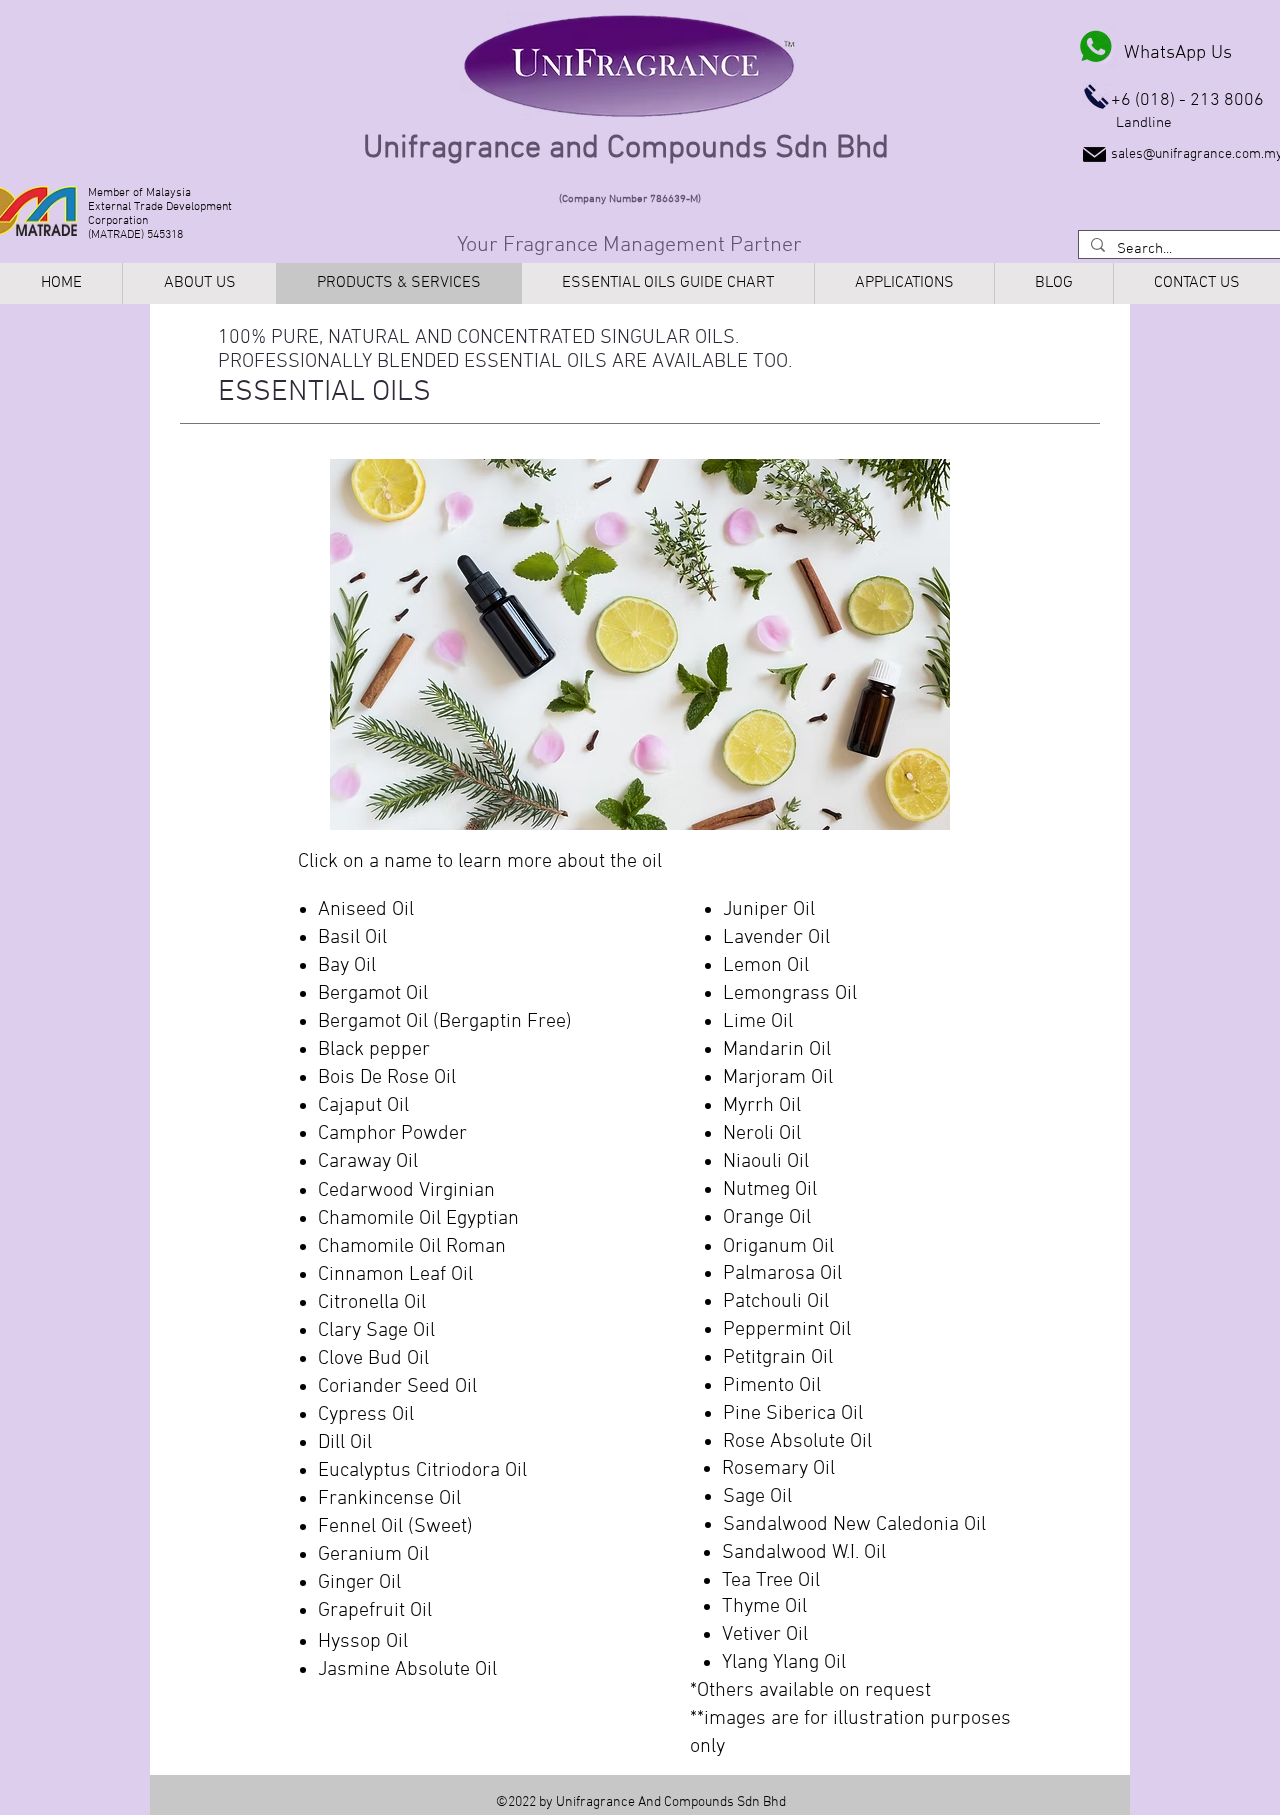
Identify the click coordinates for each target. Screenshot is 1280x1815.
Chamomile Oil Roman (412, 1247)
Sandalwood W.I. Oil (804, 1553)
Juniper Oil (769, 910)
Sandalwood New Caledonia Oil (854, 1525)
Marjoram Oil (778, 1078)
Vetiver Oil (765, 1635)
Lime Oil (758, 1022)
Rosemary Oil (778, 1469)
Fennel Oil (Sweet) (395, 1527)
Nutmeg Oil (770, 1190)
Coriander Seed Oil (400, 1387)
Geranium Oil (373, 1555)
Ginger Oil (359, 1583)
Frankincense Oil (389, 1499)
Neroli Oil (762, 1134)
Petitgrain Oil (778, 1358)
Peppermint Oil (787, 1330)
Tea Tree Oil (771, 1581)
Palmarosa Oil (782, 1274)
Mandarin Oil (777, 1050)
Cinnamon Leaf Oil (395, 1275)
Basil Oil (352, 938)
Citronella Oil (372, 1303)
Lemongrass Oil (790, 994)
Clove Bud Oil (373, 1359)
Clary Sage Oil (376, 1331)
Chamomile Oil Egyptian (418, 1219)
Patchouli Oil (776, 1302)
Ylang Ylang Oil (784, 1663)
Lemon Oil (766, 966)
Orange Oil (767, 1218)
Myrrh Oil (762, 1106)
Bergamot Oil (373, 994)
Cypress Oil (366, 1415)
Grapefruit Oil (375, 1611)
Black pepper (374, 1050)
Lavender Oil (776, 938)
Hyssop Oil (363, 1642)
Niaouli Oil (766, 1162)
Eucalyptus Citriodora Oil (422, 1471)
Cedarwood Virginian (406, 1191)
